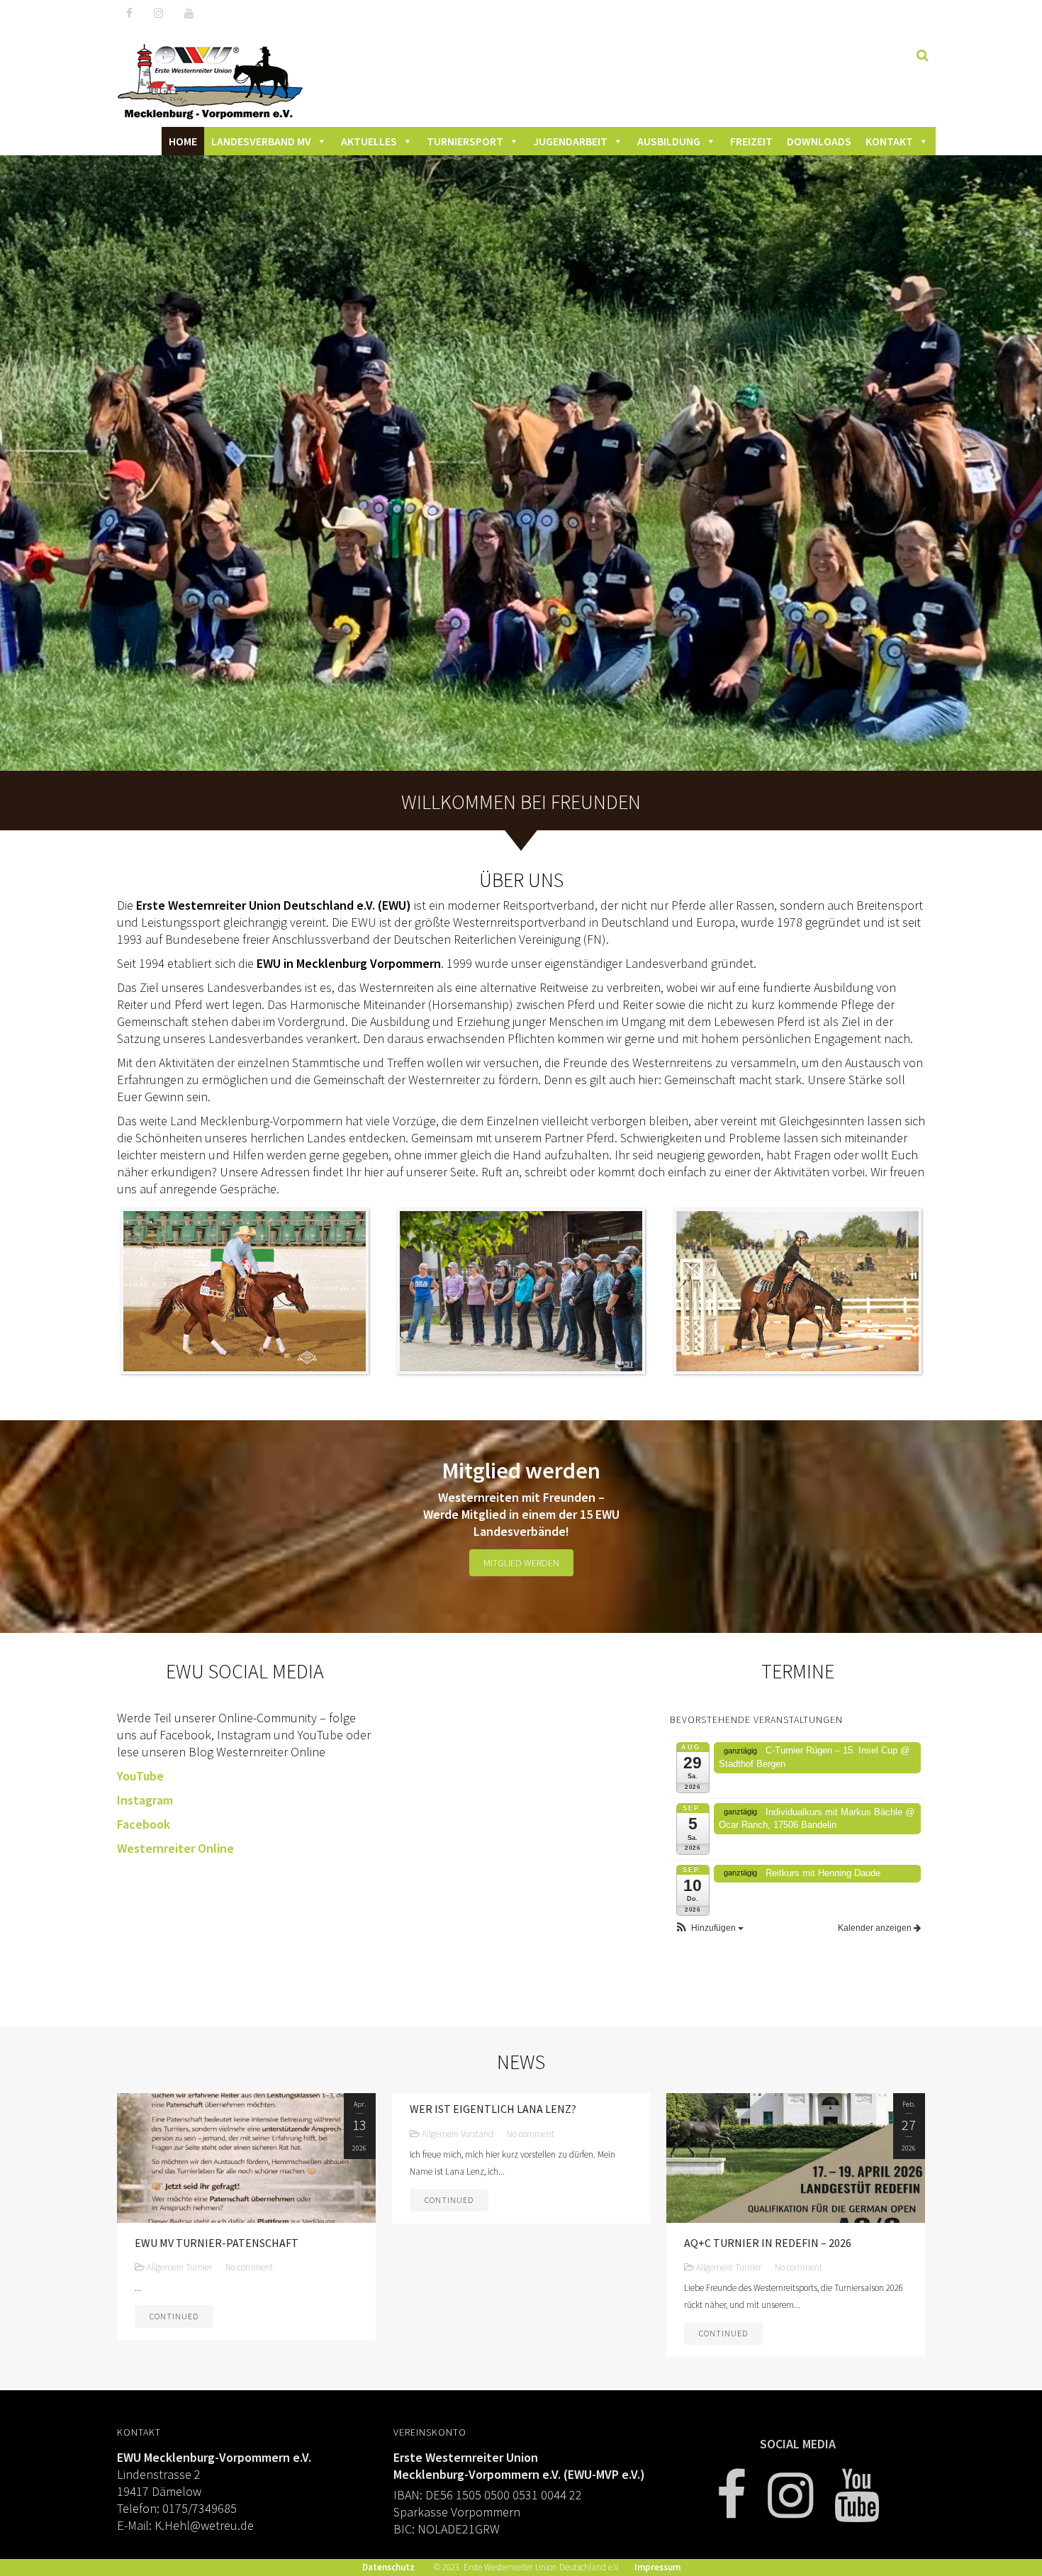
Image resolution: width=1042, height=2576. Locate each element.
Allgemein (165, 2267)
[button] (709, 1928)
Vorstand (477, 2134)
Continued (174, 2316)
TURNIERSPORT (465, 141)
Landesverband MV (261, 141)
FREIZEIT (751, 141)
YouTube (140, 1776)
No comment (249, 2267)
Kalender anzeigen (876, 1928)
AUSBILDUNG (669, 141)
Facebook (144, 1824)
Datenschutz (388, 2567)
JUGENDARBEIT (570, 141)
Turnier (199, 2267)
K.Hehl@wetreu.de (206, 2525)
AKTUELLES (369, 141)
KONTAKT (889, 141)
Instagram (145, 1800)
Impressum (657, 2567)
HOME (183, 141)
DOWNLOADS (819, 141)
